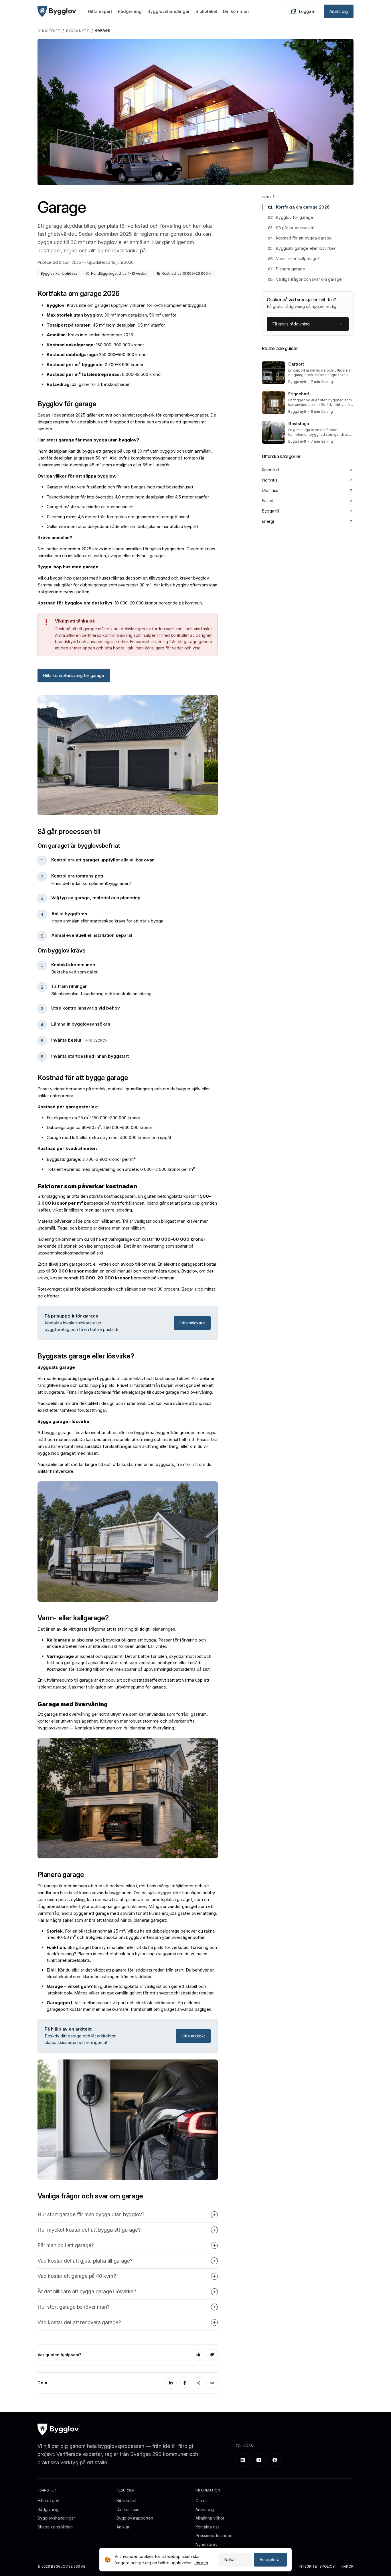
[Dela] (198, 2383)
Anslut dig (339, 11)
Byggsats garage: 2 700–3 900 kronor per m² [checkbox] (91, 1159)
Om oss (203, 2501)
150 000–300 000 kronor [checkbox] (95, 345)
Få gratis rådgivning (291, 324)
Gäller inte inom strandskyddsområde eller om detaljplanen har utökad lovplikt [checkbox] (122, 526)
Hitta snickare (192, 1323)
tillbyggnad (159, 578)
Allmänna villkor (210, 2518)
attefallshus (89, 422)
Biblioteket (206, 11)
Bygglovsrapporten (135, 2518)
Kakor (347, 2567)
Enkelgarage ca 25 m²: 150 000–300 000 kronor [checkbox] (93, 1118)
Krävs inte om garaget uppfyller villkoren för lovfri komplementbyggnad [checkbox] (126, 305)
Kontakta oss (208, 2527)
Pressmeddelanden (214, 2535)
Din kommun (236, 11)
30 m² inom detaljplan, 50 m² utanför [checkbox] (111, 315)
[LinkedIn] (171, 2383)
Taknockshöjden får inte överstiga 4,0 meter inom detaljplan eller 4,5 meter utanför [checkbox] (128, 497)
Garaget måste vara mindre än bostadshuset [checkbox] (90, 507)
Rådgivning (130, 11)
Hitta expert (100, 11)
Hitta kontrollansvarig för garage (74, 675)
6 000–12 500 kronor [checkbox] (104, 374)
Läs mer (201, 2563)
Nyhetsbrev (207, 2544)
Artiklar (123, 2527)
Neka (229, 2560)
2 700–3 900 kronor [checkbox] (95, 365)
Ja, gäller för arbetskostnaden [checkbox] (89, 384)
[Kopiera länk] (212, 2383)
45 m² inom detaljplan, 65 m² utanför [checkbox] (106, 325)
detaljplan (58, 451)
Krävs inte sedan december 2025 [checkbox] (90, 335)
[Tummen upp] (198, 2355)
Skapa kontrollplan (55, 2527)
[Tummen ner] (212, 2355)
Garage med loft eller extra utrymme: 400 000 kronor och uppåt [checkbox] (109, 1137)
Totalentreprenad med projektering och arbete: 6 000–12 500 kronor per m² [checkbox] (121, 1169)
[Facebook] (185, 2383)
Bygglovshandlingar (169, 11)
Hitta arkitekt (193, 2036)
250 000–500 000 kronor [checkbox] (97, 355)
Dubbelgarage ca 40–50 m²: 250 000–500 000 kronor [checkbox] (99, 1127)
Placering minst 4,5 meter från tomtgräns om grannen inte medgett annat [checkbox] (118, 517)
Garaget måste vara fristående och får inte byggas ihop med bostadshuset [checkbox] (120, 487)
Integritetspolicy (317, 2567)
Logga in (307, 11)
